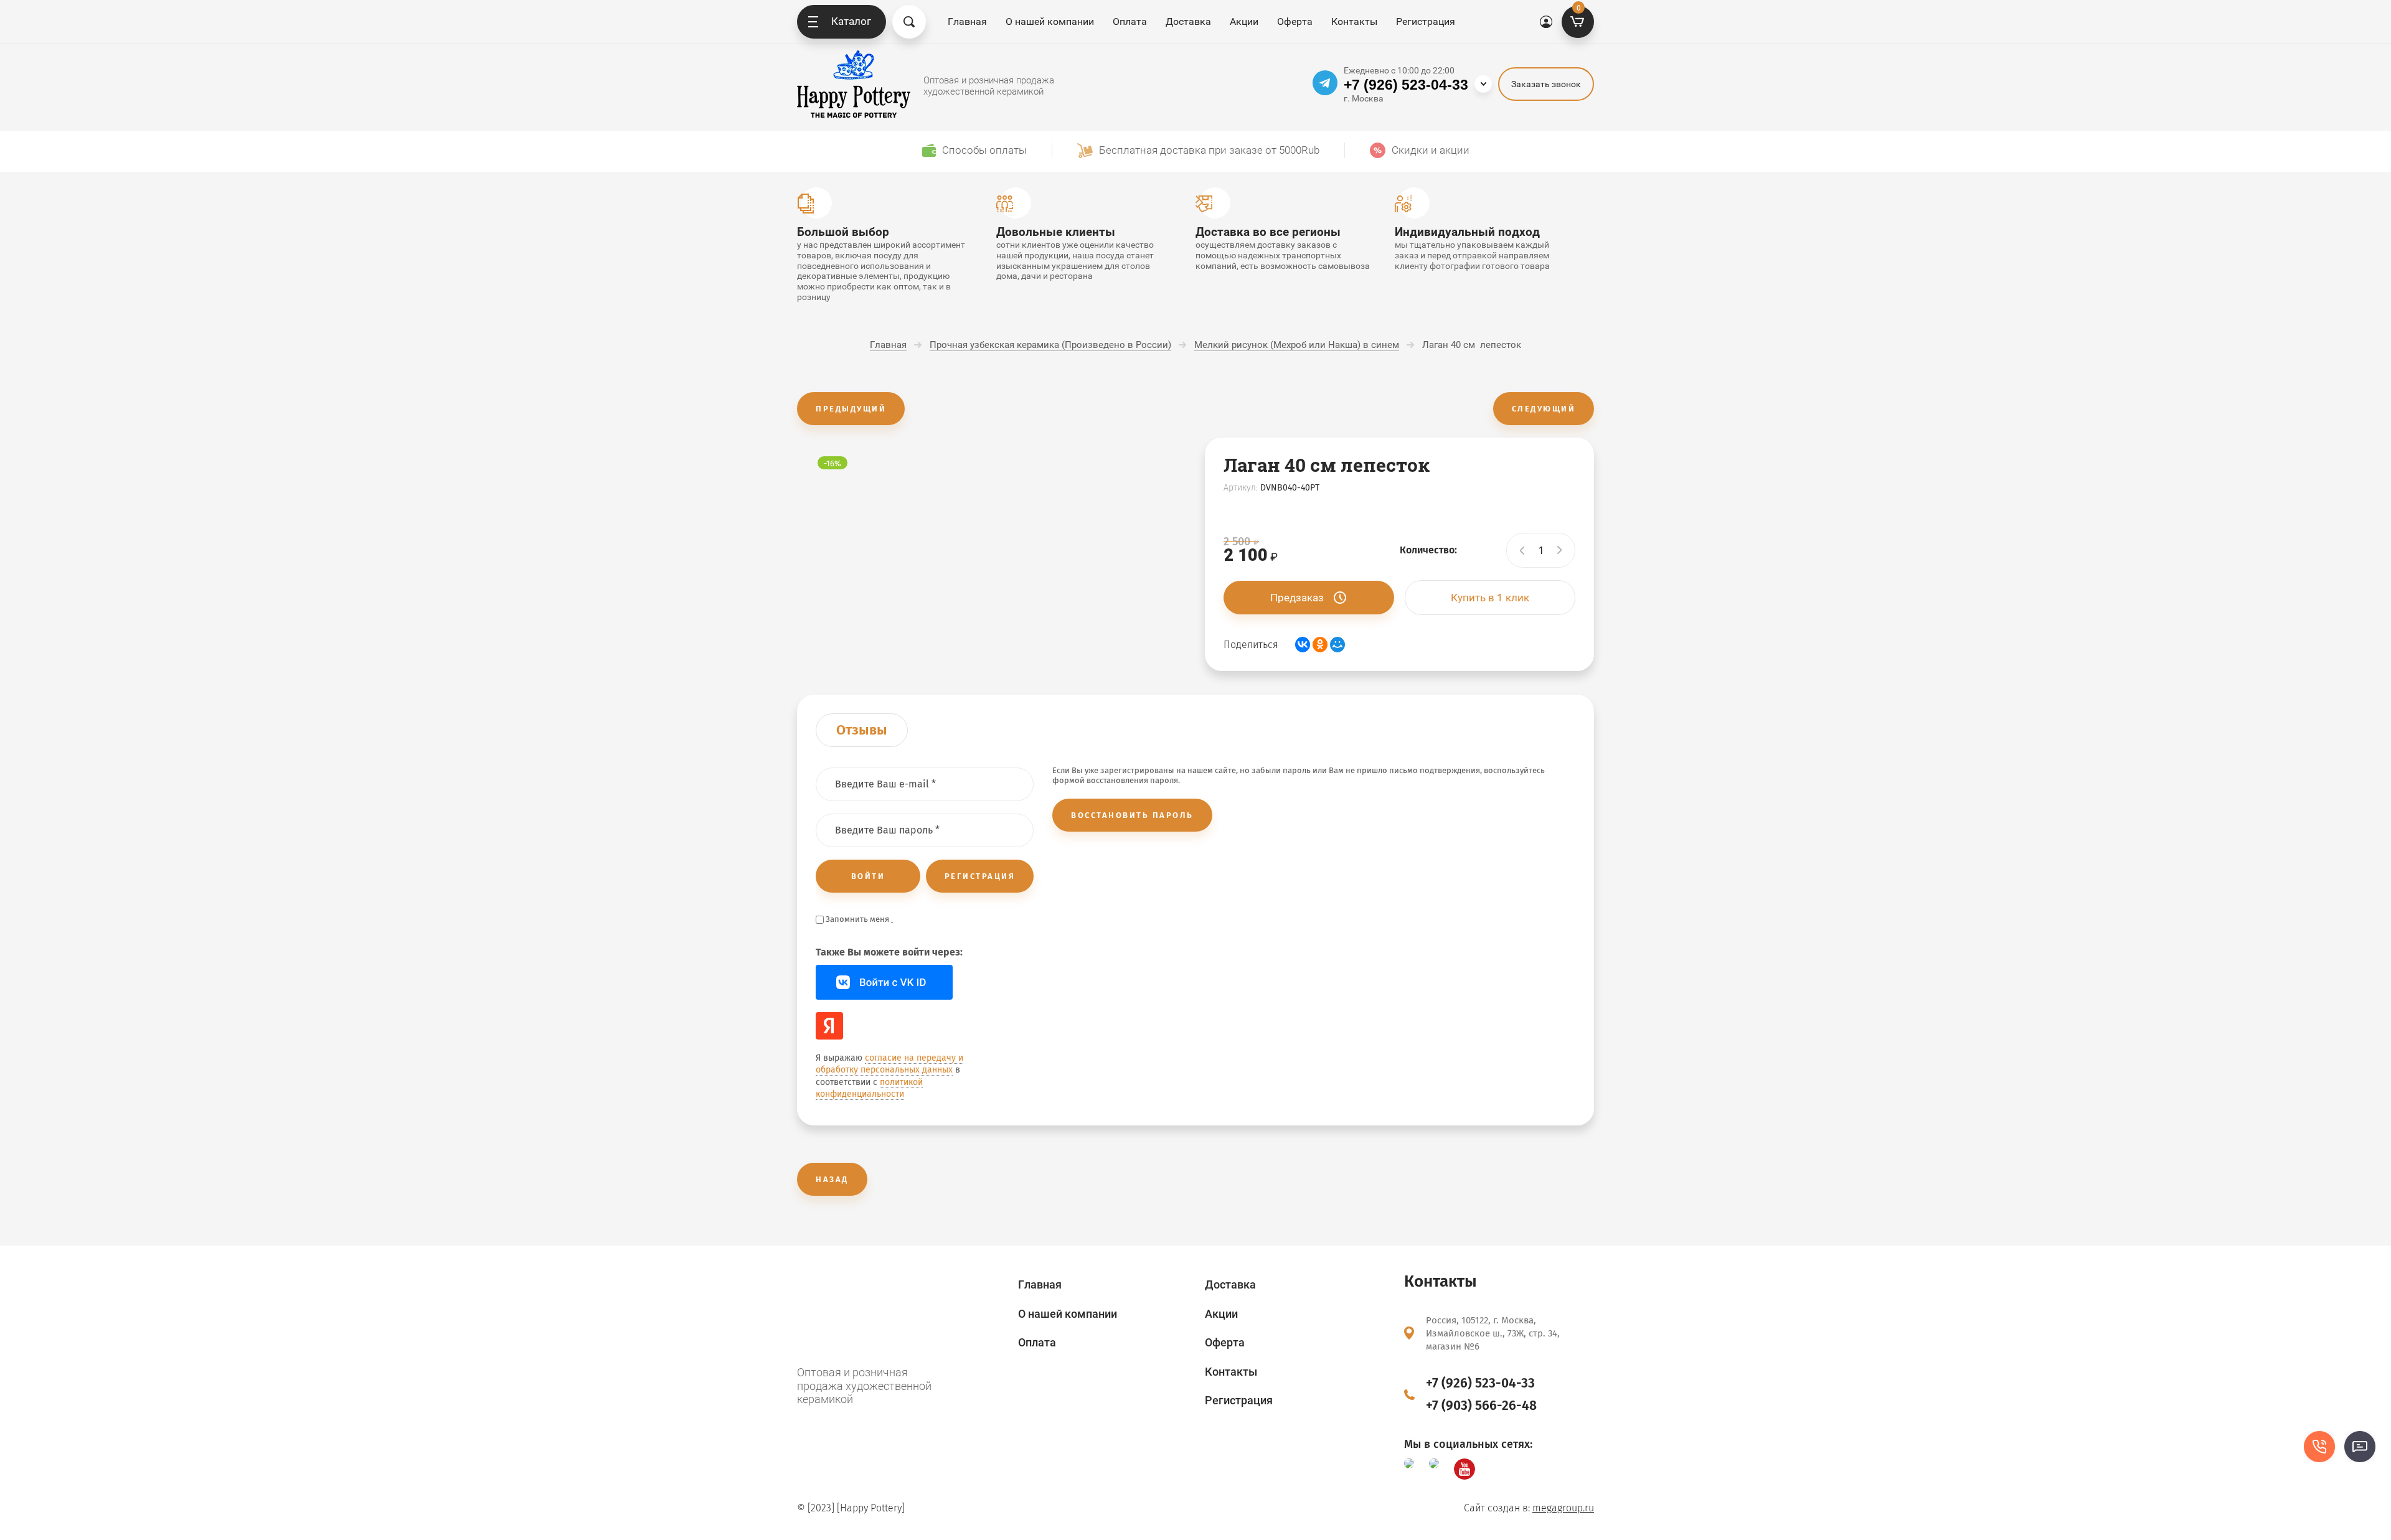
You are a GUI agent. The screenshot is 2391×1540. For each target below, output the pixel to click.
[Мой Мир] (1337, 645)
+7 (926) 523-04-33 (1406, 85)
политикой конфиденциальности (869, 1088)
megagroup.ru (1563, 1508)
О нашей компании (1050, 21)
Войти (868, 876)
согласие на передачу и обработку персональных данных (889, 1064)
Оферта (1295, 21)
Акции (1244, 21)
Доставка (1188, 21)
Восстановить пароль (1132, 815)
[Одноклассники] (1320, 645)
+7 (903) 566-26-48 (1481, 1406)
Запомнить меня (857, 919)
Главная (967, 21)
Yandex (829, 1026)
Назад (832, 1179)
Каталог (851, 21)
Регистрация (1426, 21)
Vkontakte (884, 982)
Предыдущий (851, 409)
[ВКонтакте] (1303, 645)
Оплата (1130, 21)
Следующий (1544, 409)
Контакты (1354, 21)
